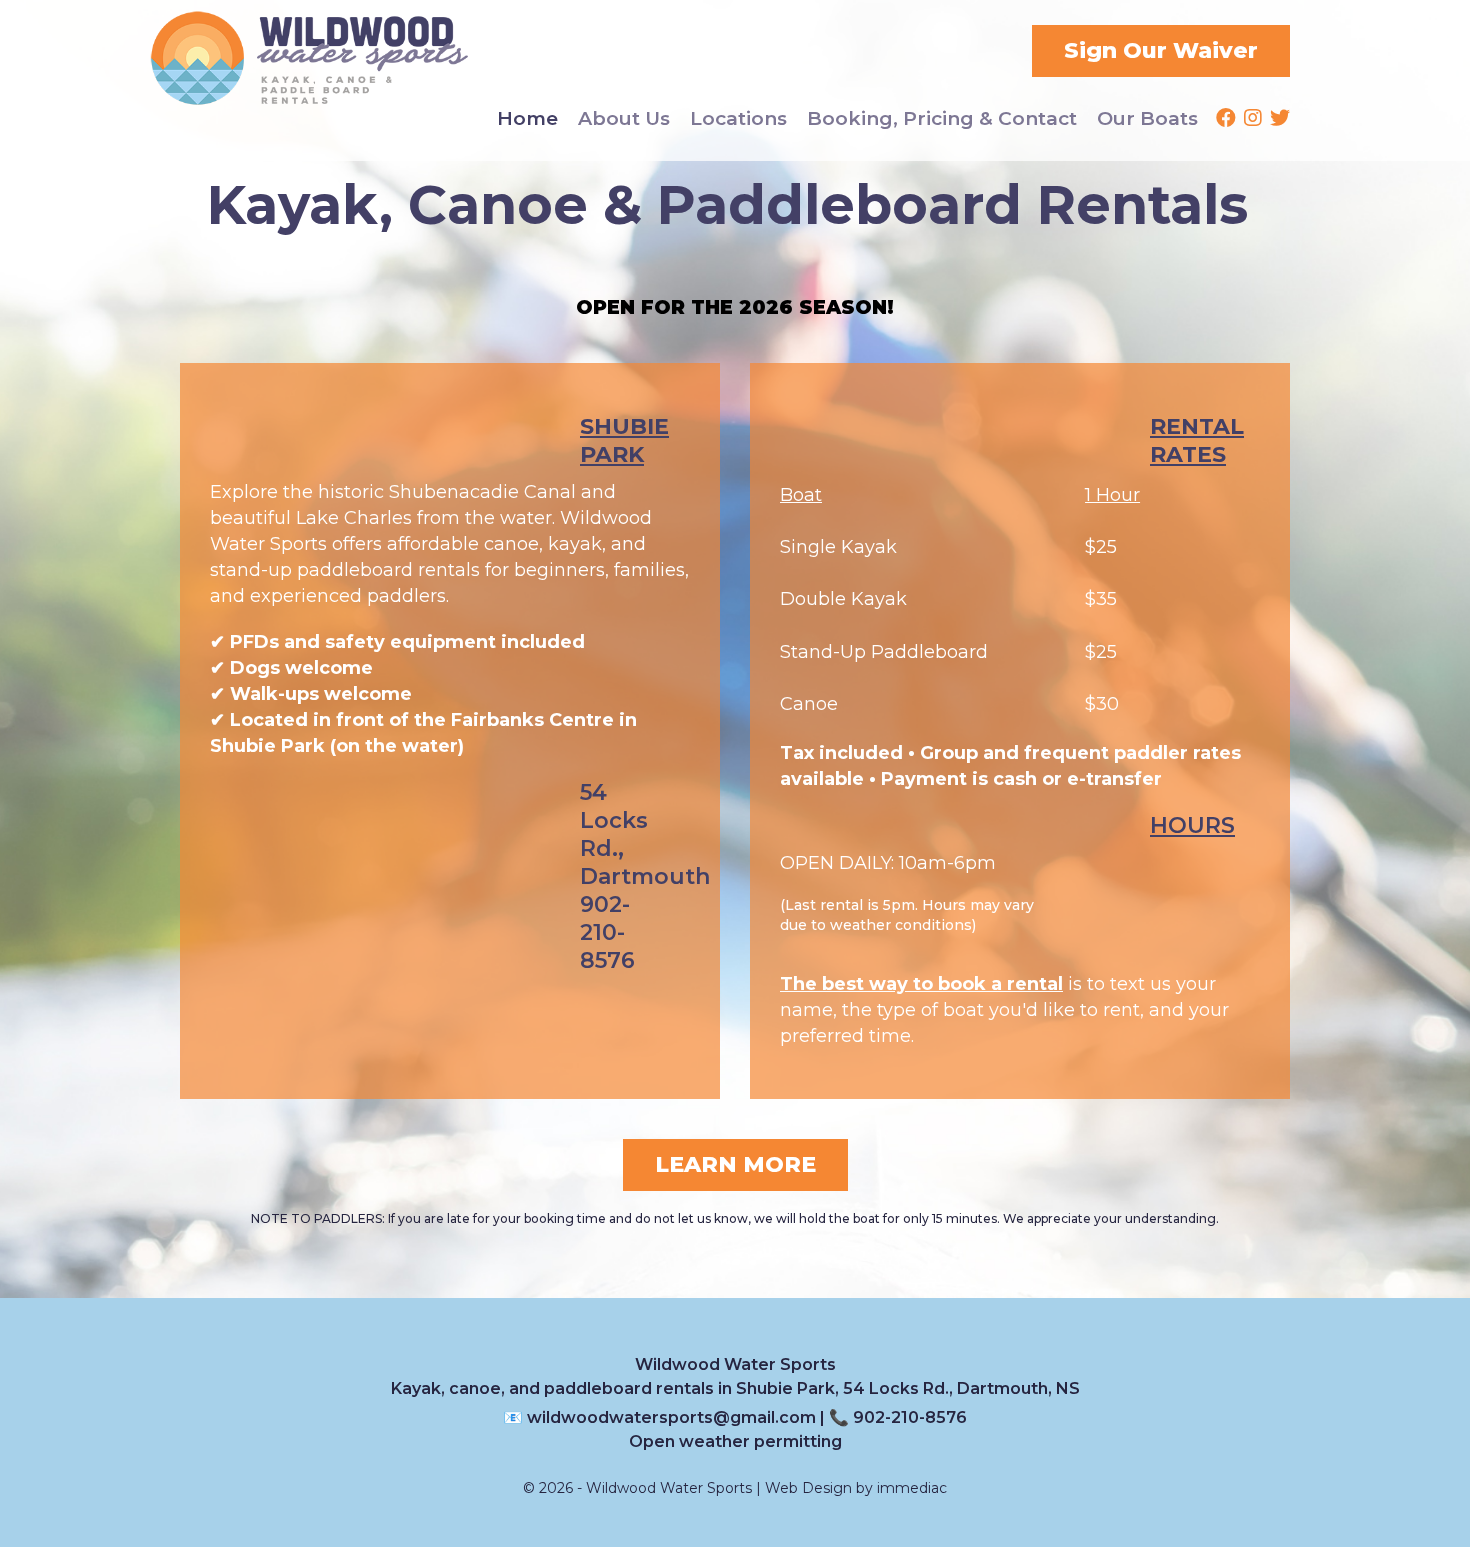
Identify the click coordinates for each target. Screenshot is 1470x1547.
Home (527, 118)
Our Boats (1147, 118)
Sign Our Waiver (1161, 50)
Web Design (808, 1488)
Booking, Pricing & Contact (942, 118)
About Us (624, 118)
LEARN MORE (735, 1164)
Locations (738, 118)
